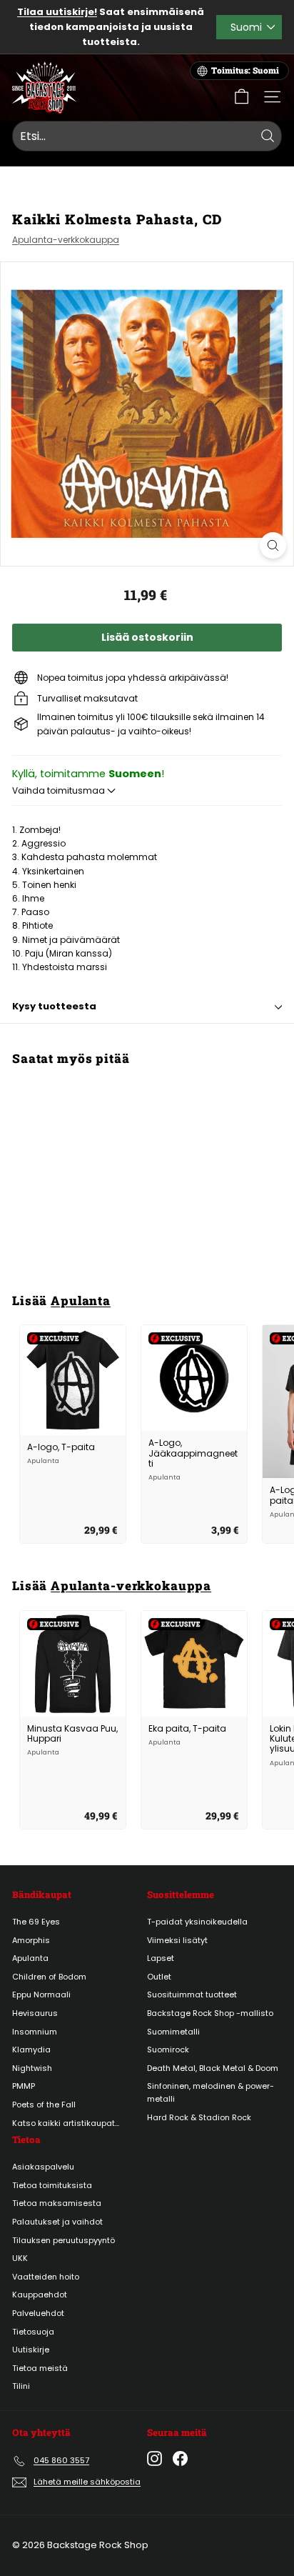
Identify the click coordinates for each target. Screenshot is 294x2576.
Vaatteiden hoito (46, 2277)
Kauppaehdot (40, 2295)
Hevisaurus (35, 2013)
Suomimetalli (173, 2032)
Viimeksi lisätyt (177, 1940)
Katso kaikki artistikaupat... (66, 2123)
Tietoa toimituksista (52, 2185)
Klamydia (31, 2050)
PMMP (24, 2086)
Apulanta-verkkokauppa (66, 240)
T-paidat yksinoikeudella (197, 1922)
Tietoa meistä (40, 2368)
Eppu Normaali (41, 1995)
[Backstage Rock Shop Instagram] (154, 2458)
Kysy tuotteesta (54, 1006)
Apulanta (81, 1301)
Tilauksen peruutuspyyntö (64, 2240)
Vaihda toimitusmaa (60, 790)
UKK (20, 2258)
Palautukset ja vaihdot (57, 2222)
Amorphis (31, 1940)
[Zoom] (273, 545)
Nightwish (32, 2068)
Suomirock (168, 2050)
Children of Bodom (49, 1977)
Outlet (159, 1977)
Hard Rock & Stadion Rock (199, 2117)
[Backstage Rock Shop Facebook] (180, 2458)
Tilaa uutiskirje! (57, 12)
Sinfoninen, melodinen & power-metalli (211, 2092)
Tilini (21, 2386)
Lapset (161, 1958)
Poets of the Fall (44, 2105)
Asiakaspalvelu (43, 2167)
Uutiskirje (31, 2350)
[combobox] (147, 136)
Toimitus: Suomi (245, 70)
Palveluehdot (38, 2313)
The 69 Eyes (36, 1922)
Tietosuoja (33, 2332)
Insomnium (35, 2032)
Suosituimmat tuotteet (192, 1995)
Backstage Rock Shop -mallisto (210, 2013)
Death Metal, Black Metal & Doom (213, 2068)
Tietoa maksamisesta (57, 2203)
